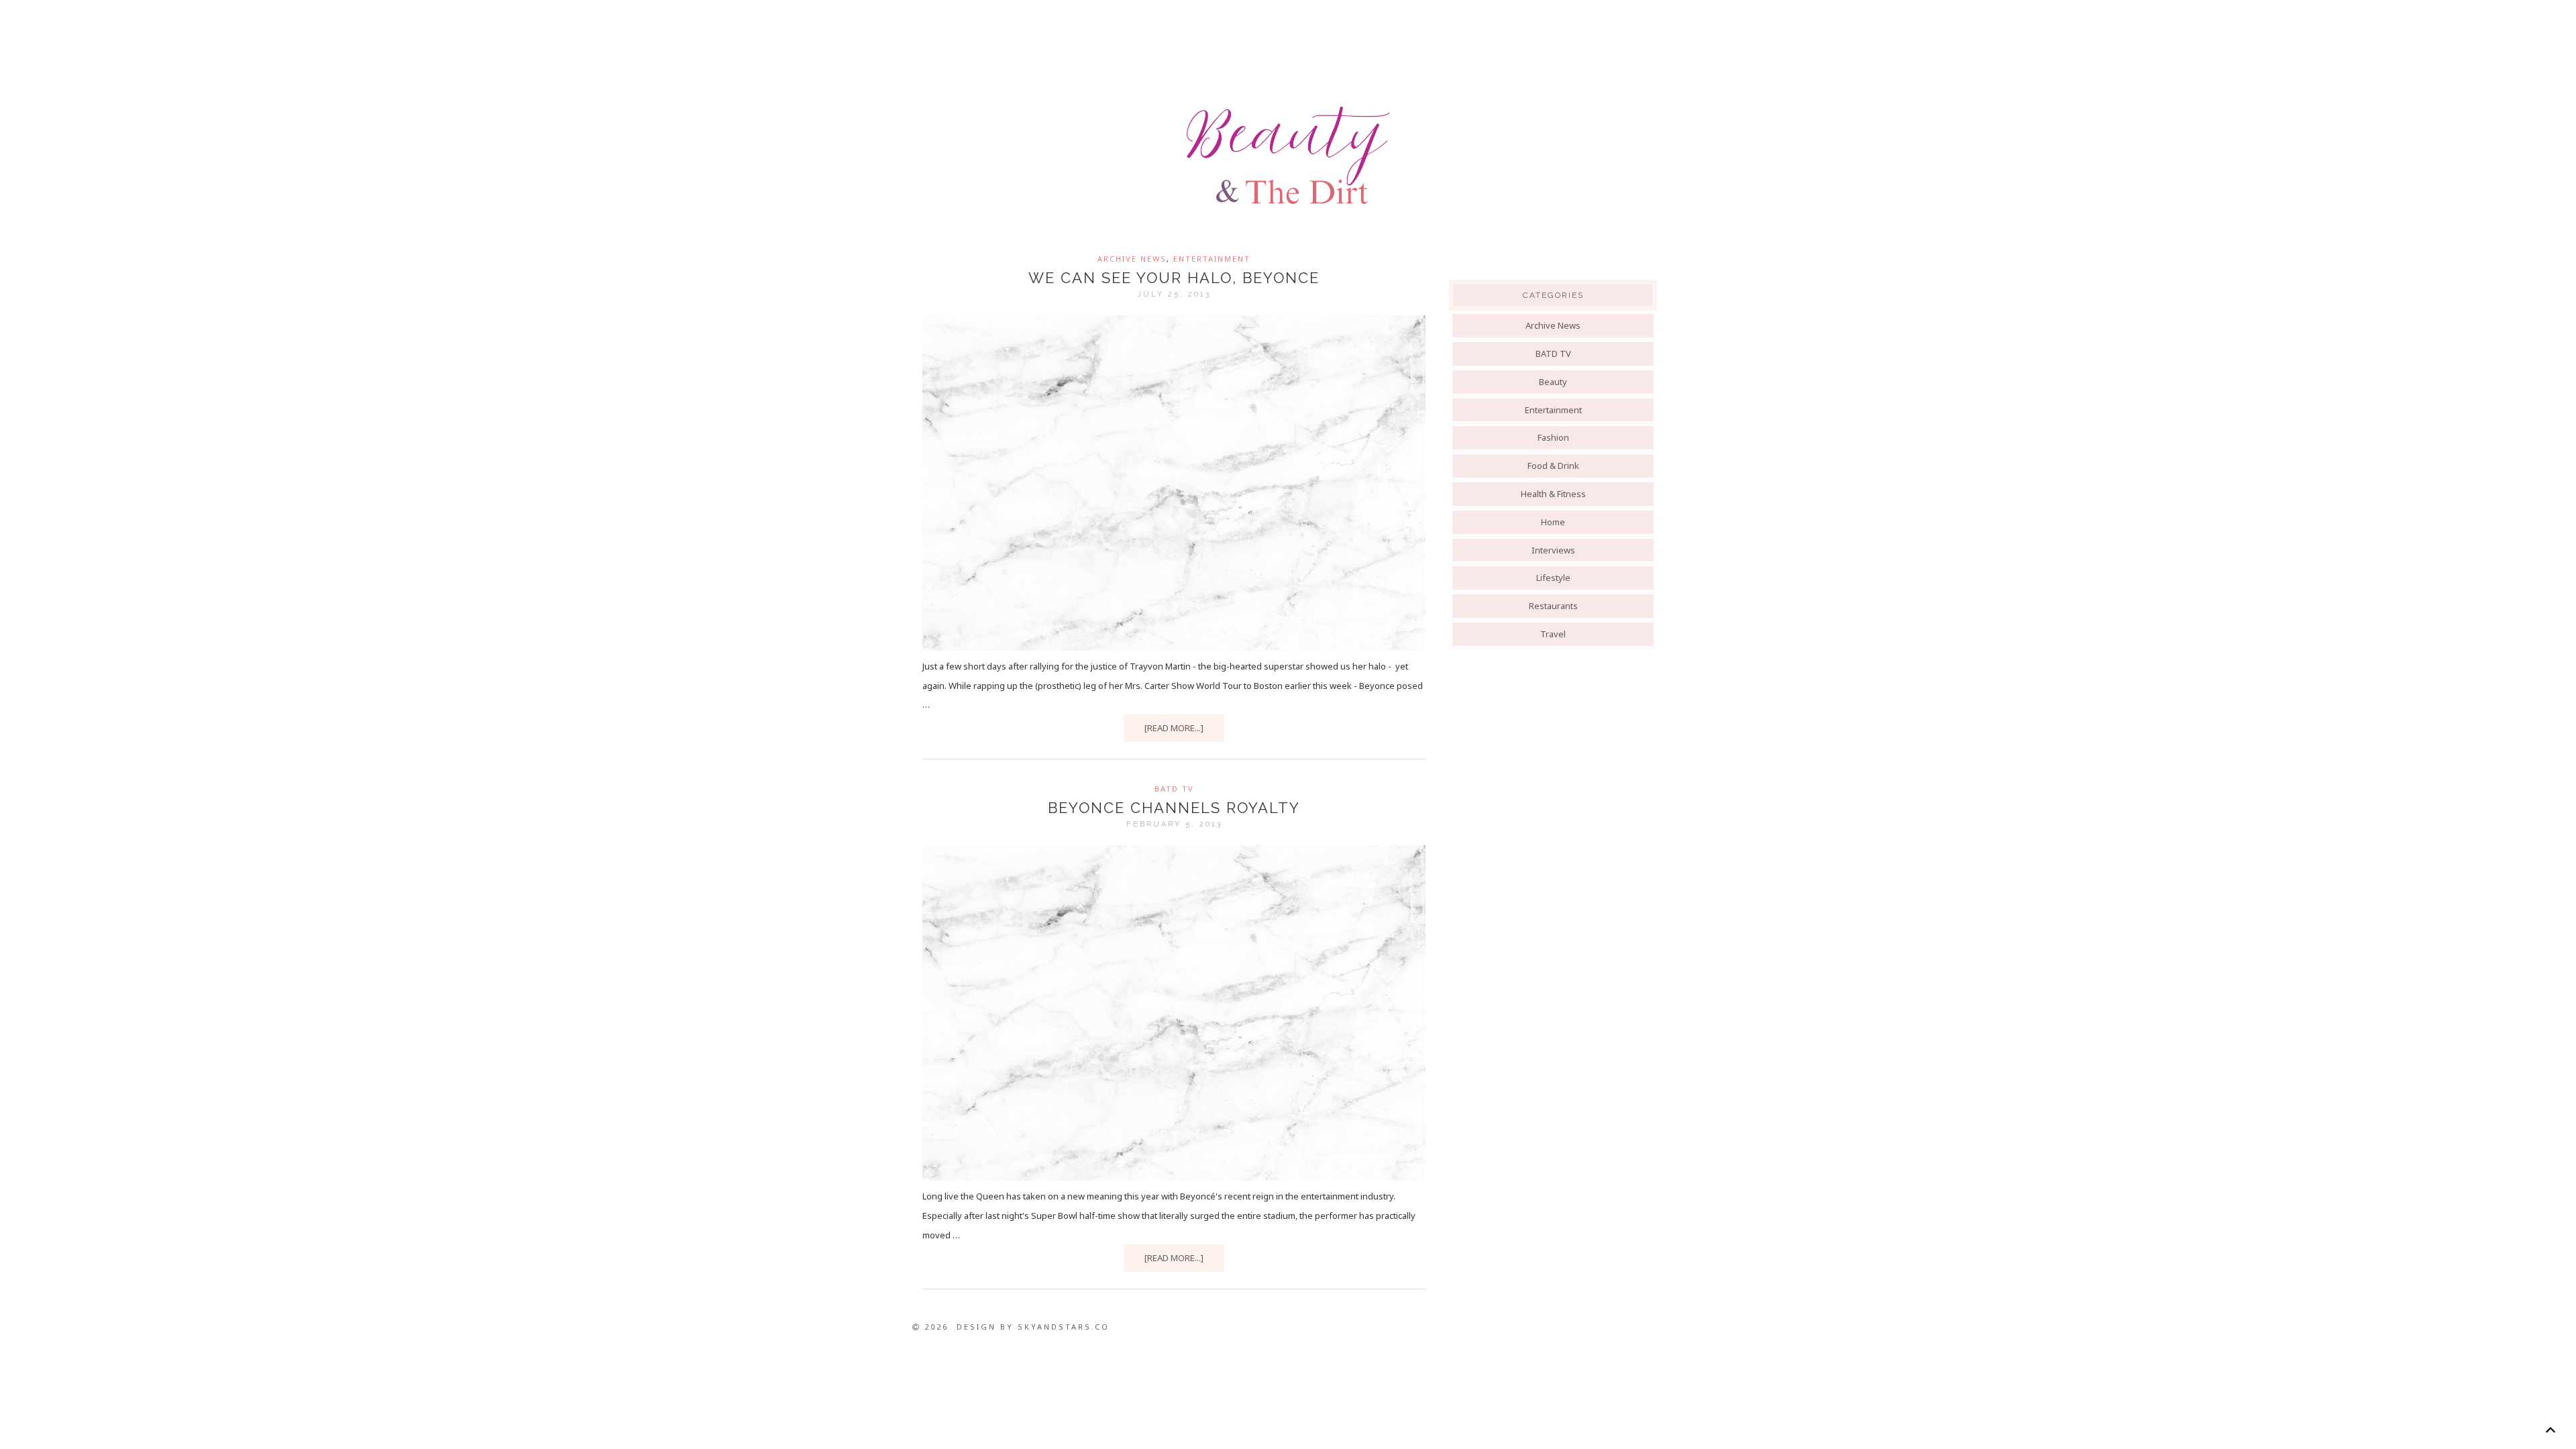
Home (1553, 522)
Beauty (1553, 382)
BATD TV (1174, 789)
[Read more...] (1174, 728)
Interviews (1553, 550)
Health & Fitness (1553, 494)
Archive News (1132, 259)
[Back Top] (2550, 1430)
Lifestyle (1553, 578)
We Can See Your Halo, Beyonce (1174, 278)
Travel (1553, 634)
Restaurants (1553, 606)
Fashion (1553, 437)
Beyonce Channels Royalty (1174, 808)
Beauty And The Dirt (1288, 156)
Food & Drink (1553, 466)
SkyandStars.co (1064, 1327)
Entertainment (1212, 259)
